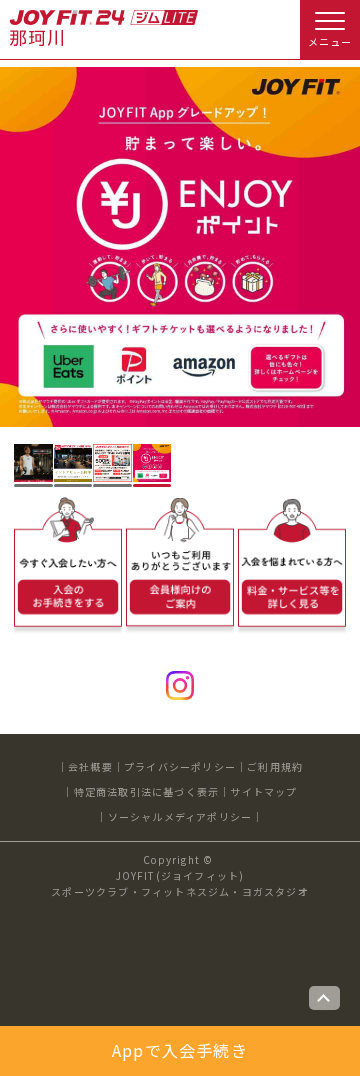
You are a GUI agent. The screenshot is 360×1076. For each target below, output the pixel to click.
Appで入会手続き (180, 1050)
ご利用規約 (275, 766)
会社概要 (90, 766)
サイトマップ (263, 791)
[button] (33, 463)
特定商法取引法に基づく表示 (147, 791)
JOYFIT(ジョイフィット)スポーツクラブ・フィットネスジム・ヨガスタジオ (180, 883)
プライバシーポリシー (180, 766)
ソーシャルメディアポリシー (180, 816)
